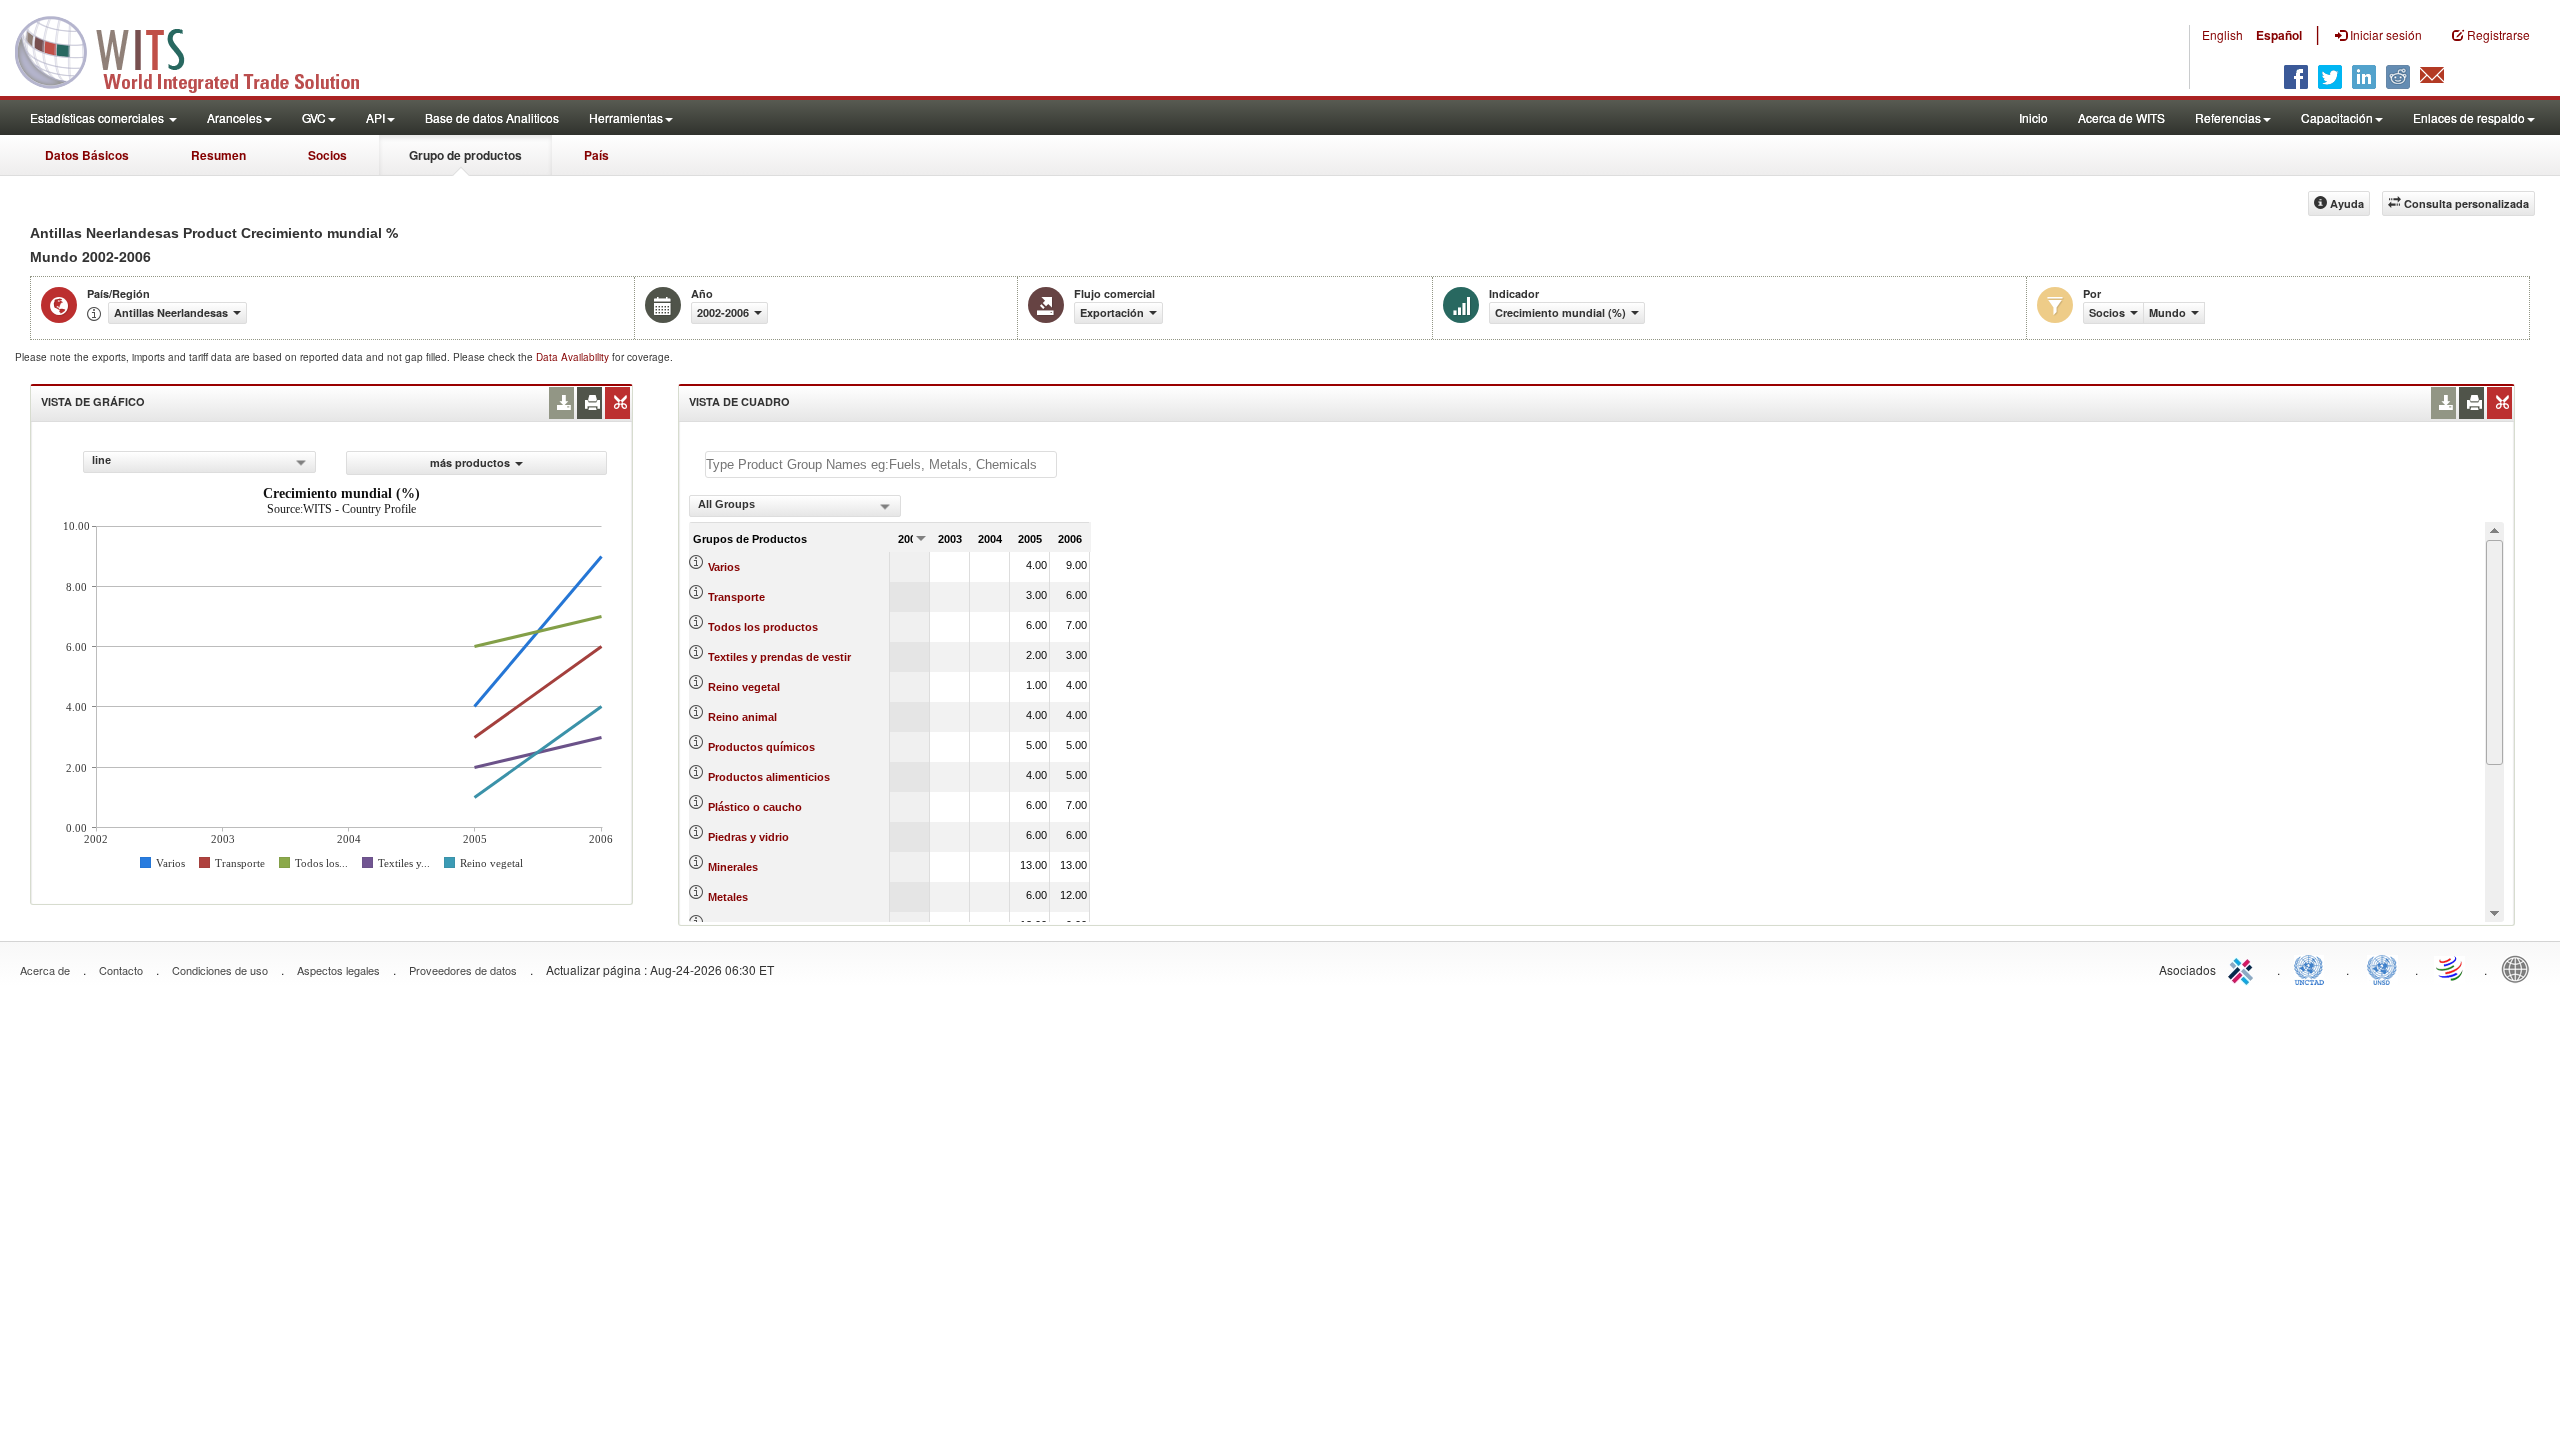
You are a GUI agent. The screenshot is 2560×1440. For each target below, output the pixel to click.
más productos (470, 462)
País (596, 155)
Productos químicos (761, 747)
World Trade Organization (2451, 968)
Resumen (218, 155)
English (2222, 34)
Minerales (733, 867)
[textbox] (881, 464)
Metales (728, 897)
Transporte (736, 597)
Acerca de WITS (2121, 117)
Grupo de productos (465, 155)
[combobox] (199, 462)
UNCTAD (2313, 968)
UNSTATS (2382, 968)
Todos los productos (763, 627)
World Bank (2520, 968)
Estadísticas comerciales (98, 117)
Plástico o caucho (755, 807)
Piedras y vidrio (748, 837)
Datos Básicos (87, 155)
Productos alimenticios (769, 777)
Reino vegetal (744, 687)
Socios (327, 155)
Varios (724, 567)
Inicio (2033, 117)
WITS (200, 50)
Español (2279, 35)
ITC (2244, 968)
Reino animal (742, 717)
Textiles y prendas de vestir (779, 657)
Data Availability (574, 357)
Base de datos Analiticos (492, 117)
